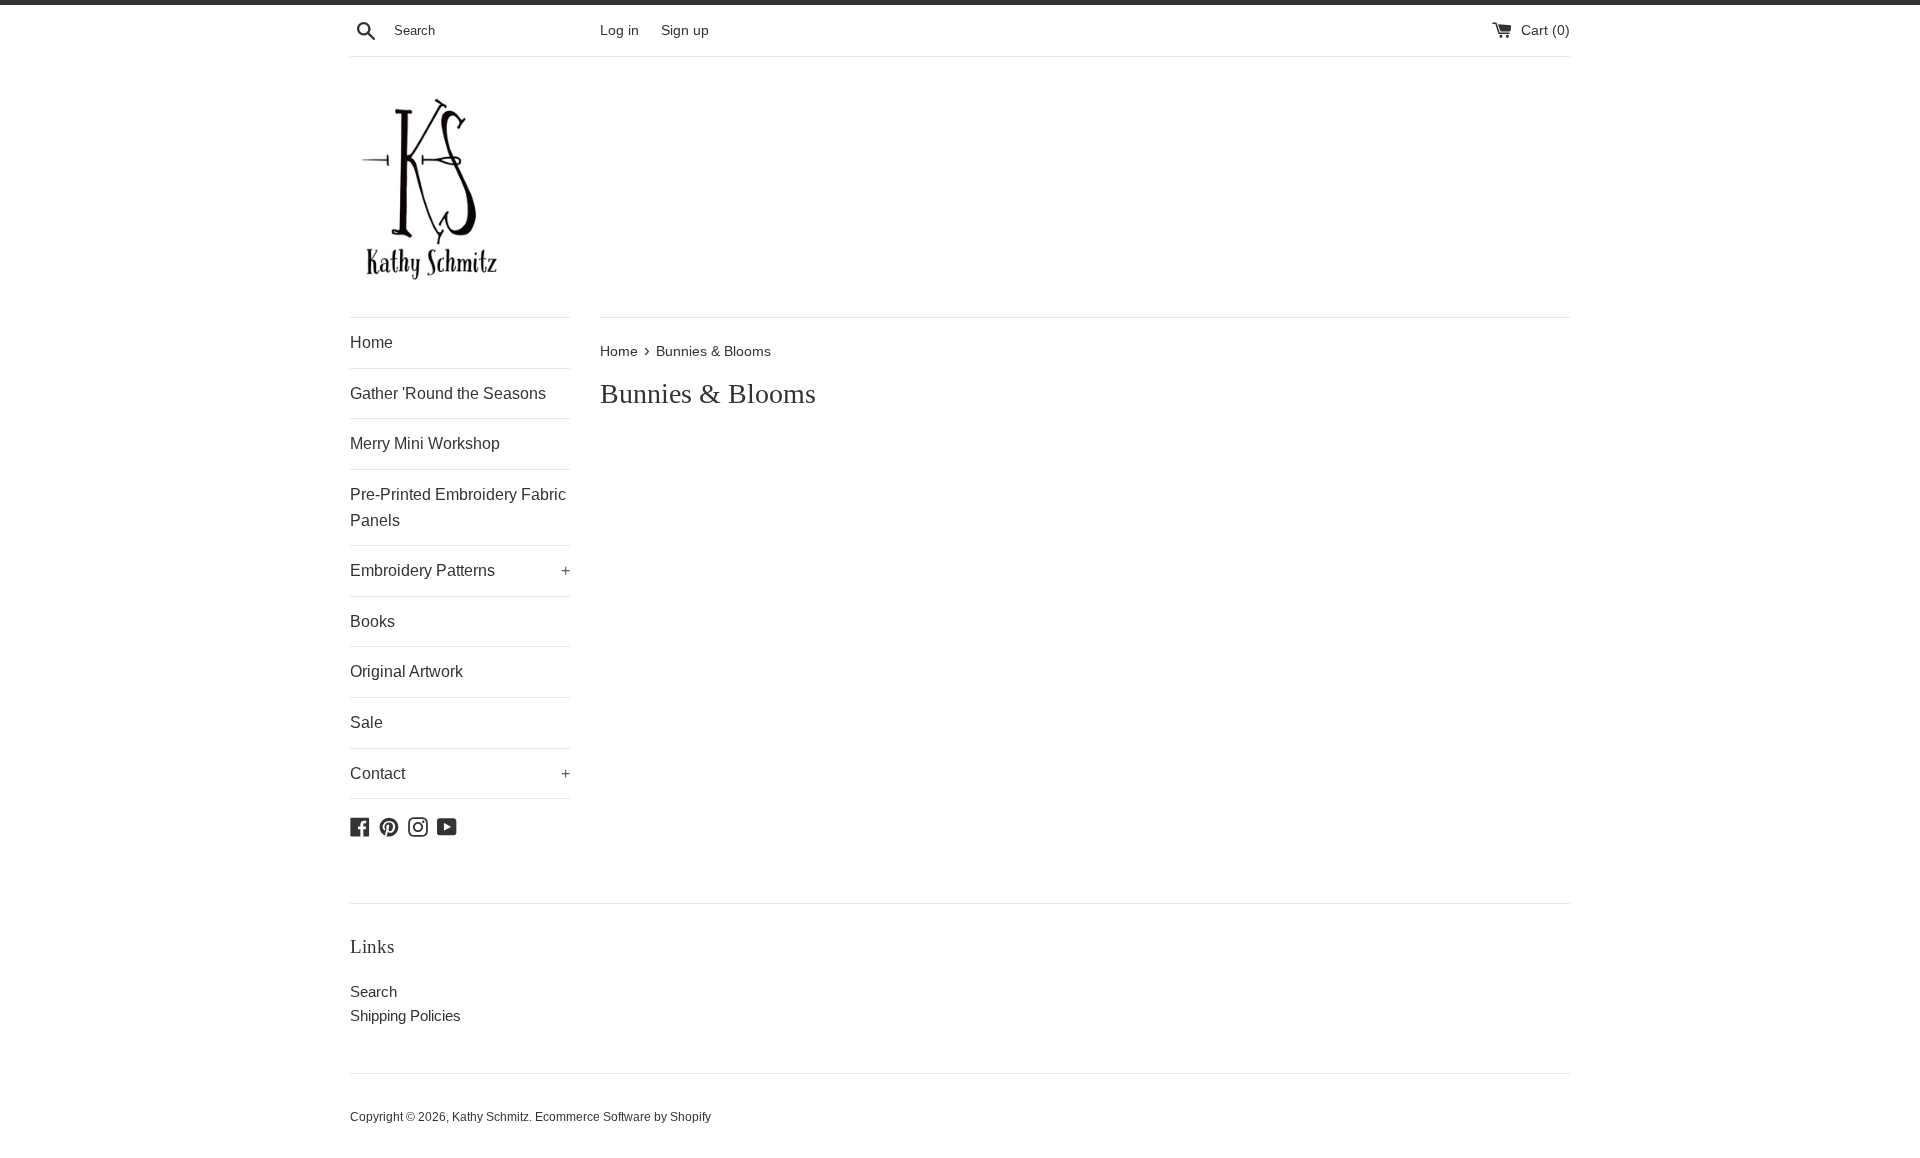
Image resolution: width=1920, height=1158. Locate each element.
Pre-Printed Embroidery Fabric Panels (458, 507)
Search (373, 991)
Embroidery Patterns (460, 570)
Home (371, 342)
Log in (619, 30)
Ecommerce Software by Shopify (623, 1117)
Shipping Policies (405, 1015)
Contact (460, 773)
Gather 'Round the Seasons (448, 393)
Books (372, 621)
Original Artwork (406, 671)
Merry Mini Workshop (425, 443)
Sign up (685, 30)
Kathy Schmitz (490, 1117)
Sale (366, 722)
